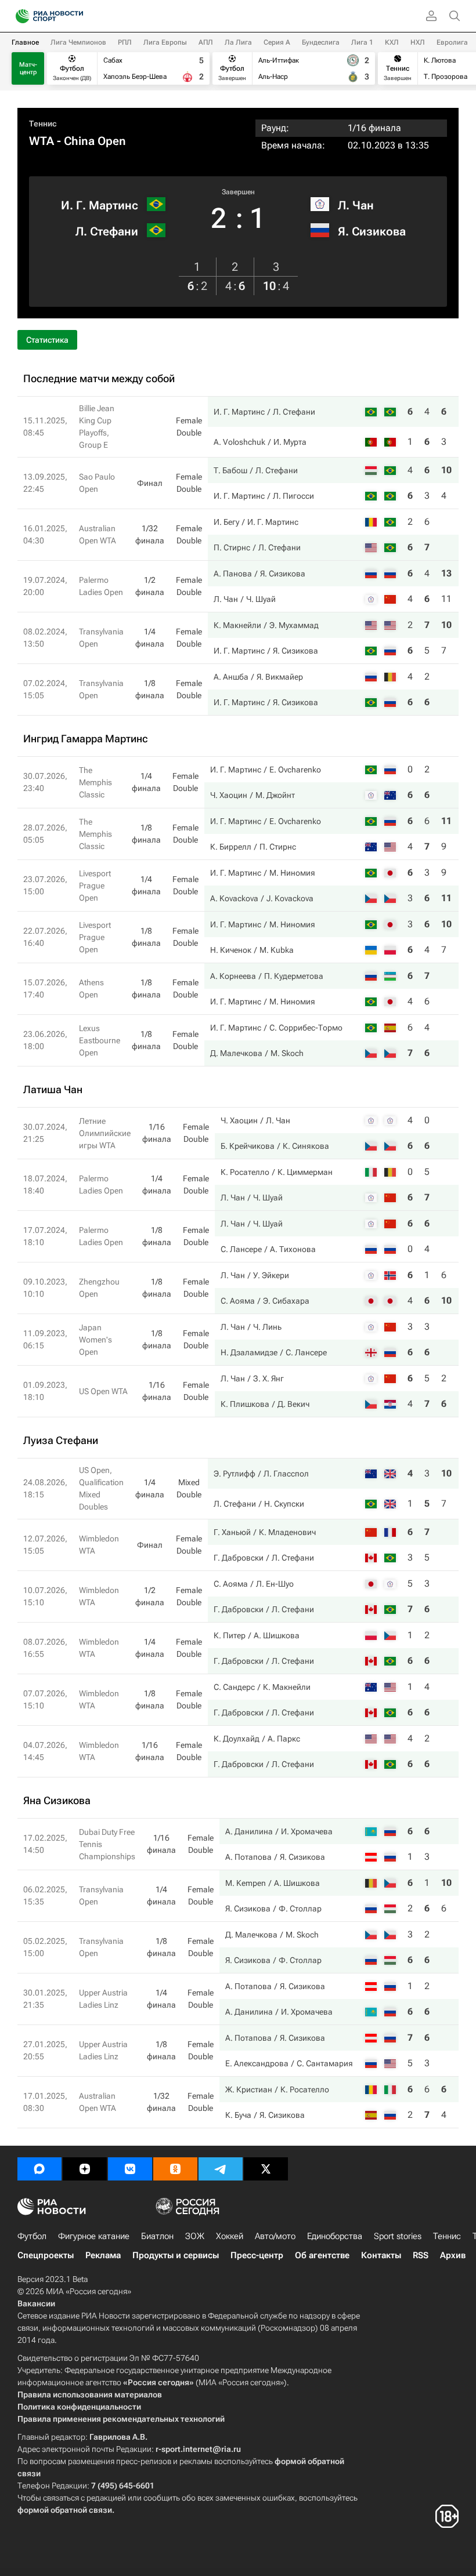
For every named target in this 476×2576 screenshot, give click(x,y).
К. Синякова (306, 1146)
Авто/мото (275, 2236)
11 (446, 599)
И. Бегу (226, 522)
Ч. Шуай (261, 599)
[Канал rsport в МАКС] (39, 2169)
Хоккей (230, 2236)
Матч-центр (28, 68)
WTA (42, 141)
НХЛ (418, 42)
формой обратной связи (65, 2510)
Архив (453, 2255)
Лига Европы (165, 42)
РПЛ (125, 42)
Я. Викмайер (280, 677)
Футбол (32, 2236)
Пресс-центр (257, 2255)
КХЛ (392, 42)
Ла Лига (238, 42)
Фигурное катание (94, 2236)
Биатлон (157, 2236)
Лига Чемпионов (78, 42)
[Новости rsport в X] (266, 2169)
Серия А (277, 42)
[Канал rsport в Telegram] (221, 2169)
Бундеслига (321, 42)
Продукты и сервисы (176, 2255)
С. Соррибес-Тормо (306, 1028)
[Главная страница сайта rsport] (75, 16)
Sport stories (398, 2236)
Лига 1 (362, 42)
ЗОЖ (195, 2236)
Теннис (43, 124)
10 (446, 470)
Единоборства (335, 2236)
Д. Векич (293, 1404)
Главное (25, 42)
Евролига (452, 42)
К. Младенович (287, 1532)
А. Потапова (248, 1857)
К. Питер (230, 1635)
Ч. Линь (267, 1327)
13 (446, 573)
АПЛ (206, 42)
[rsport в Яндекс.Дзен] (85, 2169)
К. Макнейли (237, 625)
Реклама (103, 2255)
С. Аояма (238, 1301)
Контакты (381, 2255)
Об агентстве (322, 2255)
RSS (421, 2255)
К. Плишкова (245, 1404)
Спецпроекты (46, 2255)
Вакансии (36, 2303)
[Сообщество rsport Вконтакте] (130, 2169)
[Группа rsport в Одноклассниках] (175, 2169)
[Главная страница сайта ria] (19, 16)
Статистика (47, 340)
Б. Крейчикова (248, 1146)
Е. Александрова (257, 2063)
